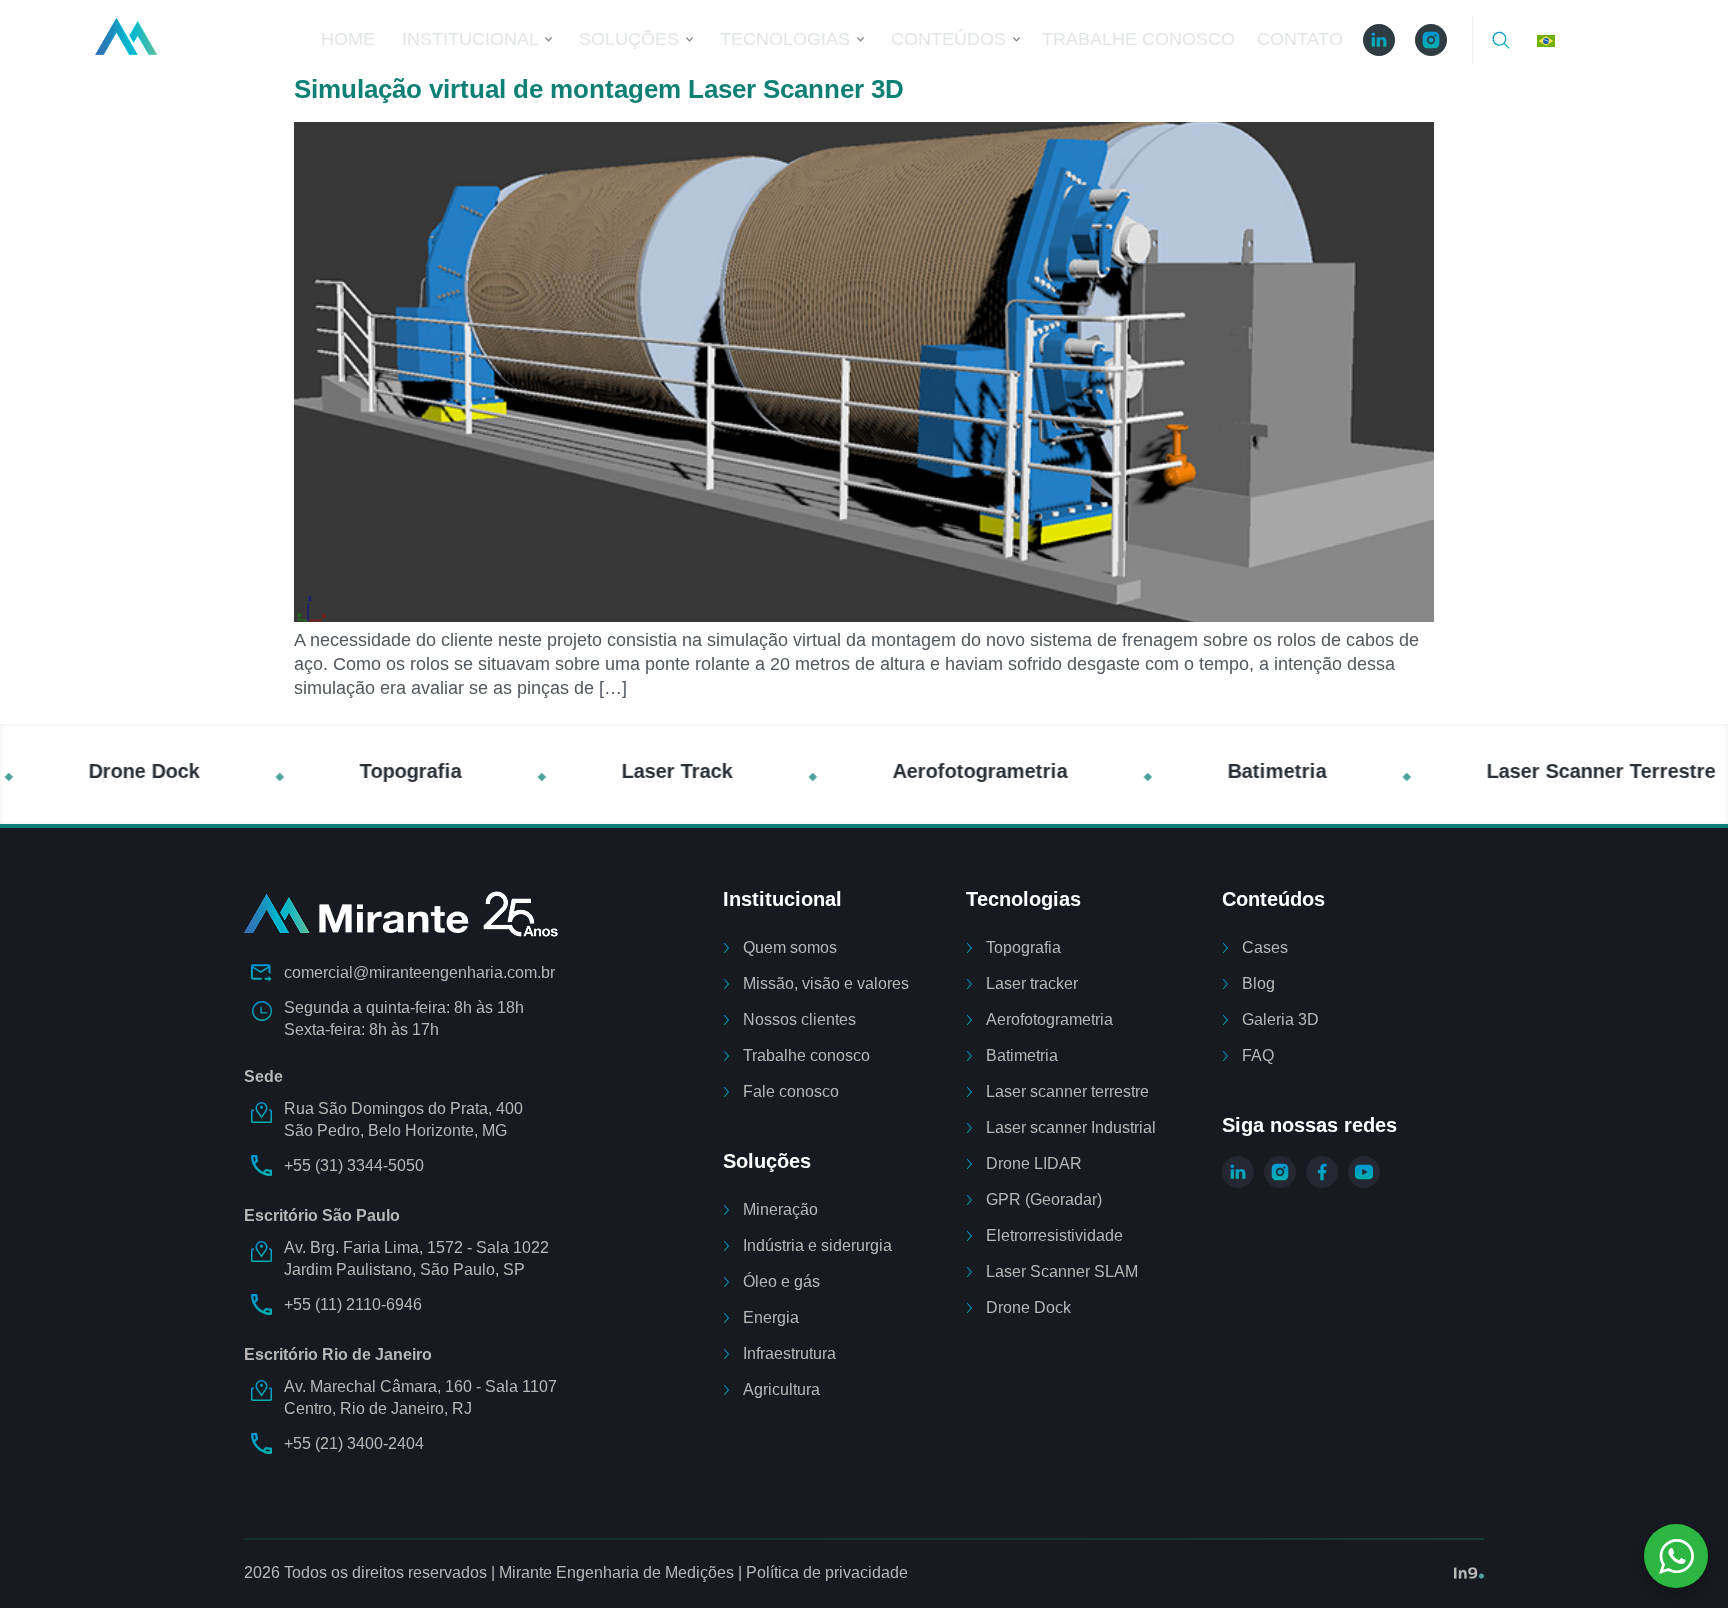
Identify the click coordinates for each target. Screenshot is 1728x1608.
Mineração (780, 1209)
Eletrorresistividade (1054, 1235)
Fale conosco (791, 1091)
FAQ (1258, 1055)
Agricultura (781, 1389)
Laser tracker (1032, 983)
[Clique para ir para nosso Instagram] (1280, 1172)
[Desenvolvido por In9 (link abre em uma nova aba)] (1469, 1573)
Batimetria (1022, 1055)
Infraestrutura (789, 1353)
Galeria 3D (1280, 1019)
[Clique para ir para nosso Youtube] (1364, 1172)
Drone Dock (1028, 1307)
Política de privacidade (827, 1572)
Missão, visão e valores (826, 983)
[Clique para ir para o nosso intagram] (1431, 40)
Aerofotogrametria (1049, 1019)
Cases (1265, 947)
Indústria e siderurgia (817, 1245)
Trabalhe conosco (806, 1055)
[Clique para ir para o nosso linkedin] (1379, 40)
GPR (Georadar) (1044, 1199)
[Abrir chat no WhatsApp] (1676, 1556)
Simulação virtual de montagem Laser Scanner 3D (599, 89)
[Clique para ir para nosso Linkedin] (1238, 1172)
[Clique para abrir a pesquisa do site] (1501, 40)
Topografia (1023, 947)
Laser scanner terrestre (1067, 1091)
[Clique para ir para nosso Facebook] (1322, 1172)
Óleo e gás (781, 1281)
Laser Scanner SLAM (1062, 1271)
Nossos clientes (799, 1019)
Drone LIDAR (1034, 1163)
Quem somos (790, 947)
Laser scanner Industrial (1071, 1127)
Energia (771, 1317)
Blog (1258, 983)
